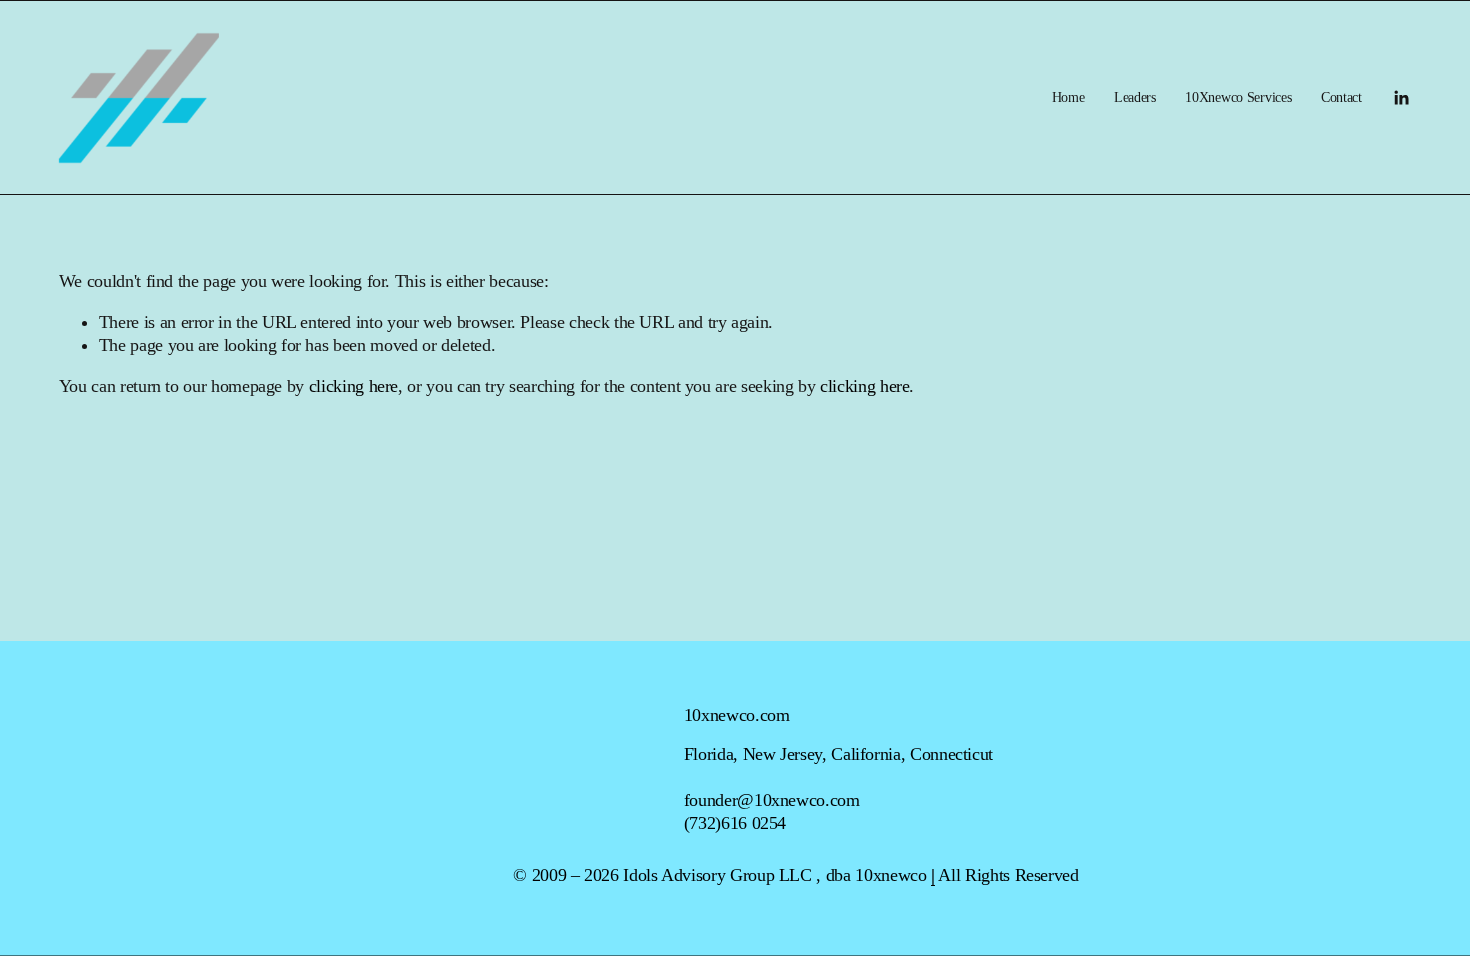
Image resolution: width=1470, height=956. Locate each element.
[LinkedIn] (1401, 98)
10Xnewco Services (1238, 97)
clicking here (353, 386)
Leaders (1135, 97)
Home (1068, 97)
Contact (1341, 97)
